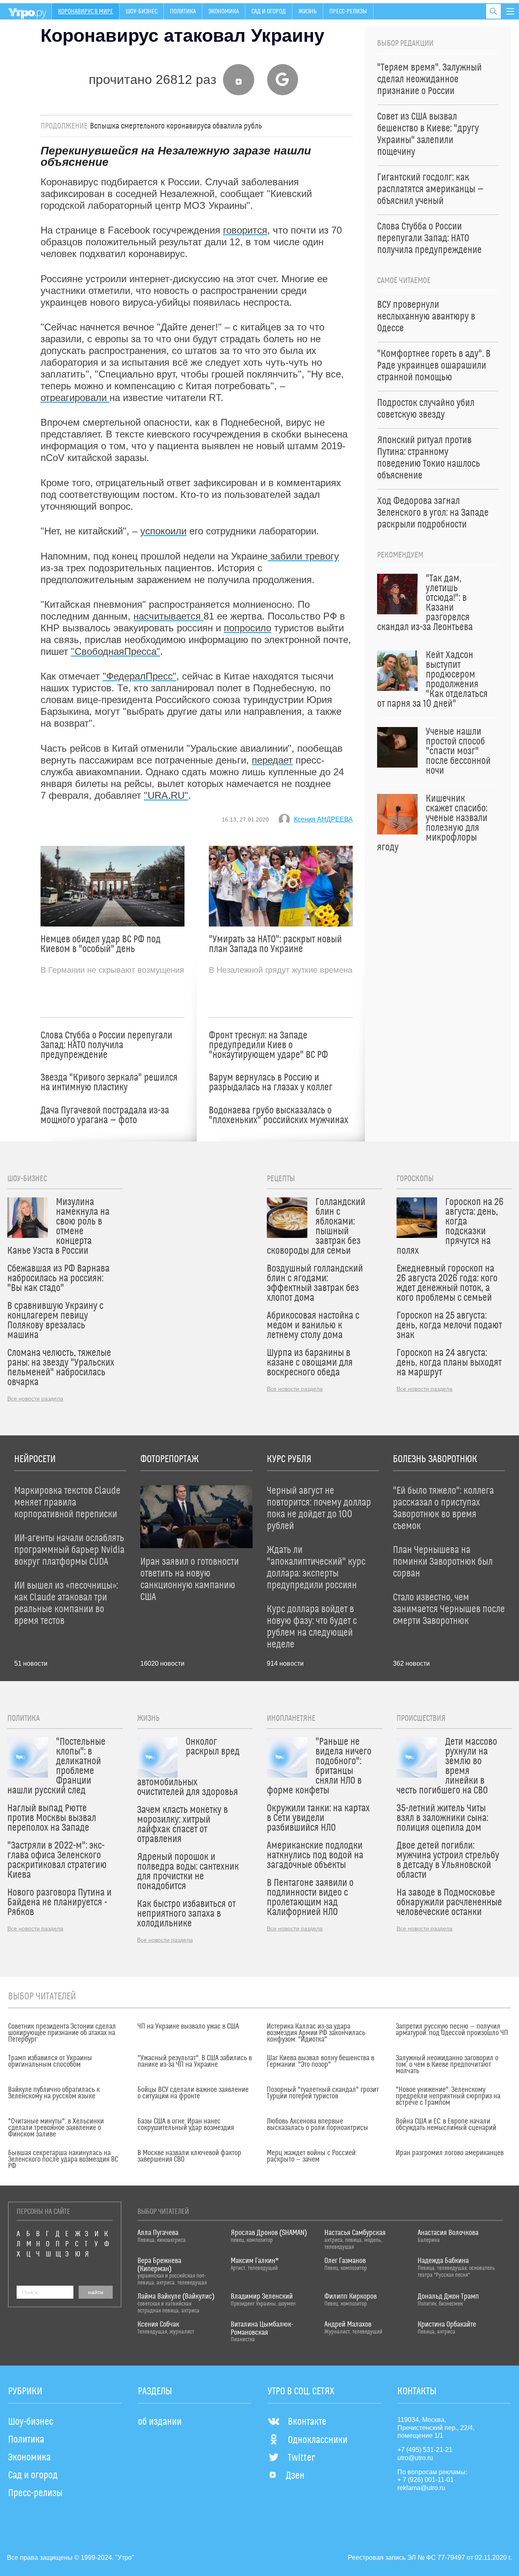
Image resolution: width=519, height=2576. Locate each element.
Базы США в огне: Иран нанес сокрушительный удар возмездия (186, 2125)
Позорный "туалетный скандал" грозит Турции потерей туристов (323, 2093)
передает (272, 760)
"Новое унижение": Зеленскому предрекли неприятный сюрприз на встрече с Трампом (448, 2096)
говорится (245, 230)
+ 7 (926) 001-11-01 (426, 2480)
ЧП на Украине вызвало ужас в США (188, 2027)
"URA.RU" (166, 795)
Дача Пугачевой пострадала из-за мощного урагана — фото (105, 1115)
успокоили (163, 531)
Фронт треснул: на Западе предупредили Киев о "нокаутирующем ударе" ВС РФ (268, 1045)
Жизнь (308, 11)
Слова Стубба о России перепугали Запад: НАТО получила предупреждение (106, 1045)
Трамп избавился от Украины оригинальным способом (50, 2061)
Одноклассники (318, 2440)
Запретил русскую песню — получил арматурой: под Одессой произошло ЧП (452, 2030)
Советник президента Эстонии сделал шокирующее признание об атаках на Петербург (62, 2033)
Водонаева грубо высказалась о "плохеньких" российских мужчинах (279, 1115)
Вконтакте (307, 2422)
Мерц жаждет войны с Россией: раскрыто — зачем (312, 2156)
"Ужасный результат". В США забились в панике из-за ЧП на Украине (195, 2061)
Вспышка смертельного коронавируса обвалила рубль (176, 126)
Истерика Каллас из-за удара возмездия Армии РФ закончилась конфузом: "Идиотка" (316, 2033)
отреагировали (75, 398)
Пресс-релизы (348, 11)
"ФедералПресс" (139, 676)
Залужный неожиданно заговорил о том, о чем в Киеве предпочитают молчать (447, 2065)
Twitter (301, 2458)
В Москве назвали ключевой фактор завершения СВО (189, 2156)
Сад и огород (269, 11)
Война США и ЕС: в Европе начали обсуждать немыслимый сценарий (446, 2125)
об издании (160, 2422)
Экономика (224, 11)
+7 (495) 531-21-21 (425, 2450)
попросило (248, 628)
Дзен (295, 2476)
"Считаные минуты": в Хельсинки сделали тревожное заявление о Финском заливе (56, 2128)
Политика (183, 11)
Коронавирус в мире (86, 11)
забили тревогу (303, 556)
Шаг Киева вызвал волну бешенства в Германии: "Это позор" (321, 2061)
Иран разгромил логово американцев (450, 2153)
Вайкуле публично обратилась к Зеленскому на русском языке (54, 2093)
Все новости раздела (35, 1398)
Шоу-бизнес (142, 11)
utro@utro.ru (415, 2458)
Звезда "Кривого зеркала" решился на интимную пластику (109, 1083)
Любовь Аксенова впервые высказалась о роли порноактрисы (317, 2125)
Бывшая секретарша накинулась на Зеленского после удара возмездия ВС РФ (63, 2160)
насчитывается (168, 616)
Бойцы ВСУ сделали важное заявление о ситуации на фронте (193, 2093)
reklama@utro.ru (421, 2488)
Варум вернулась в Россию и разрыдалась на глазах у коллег (271, 1083)
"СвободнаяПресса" (116, 651)
